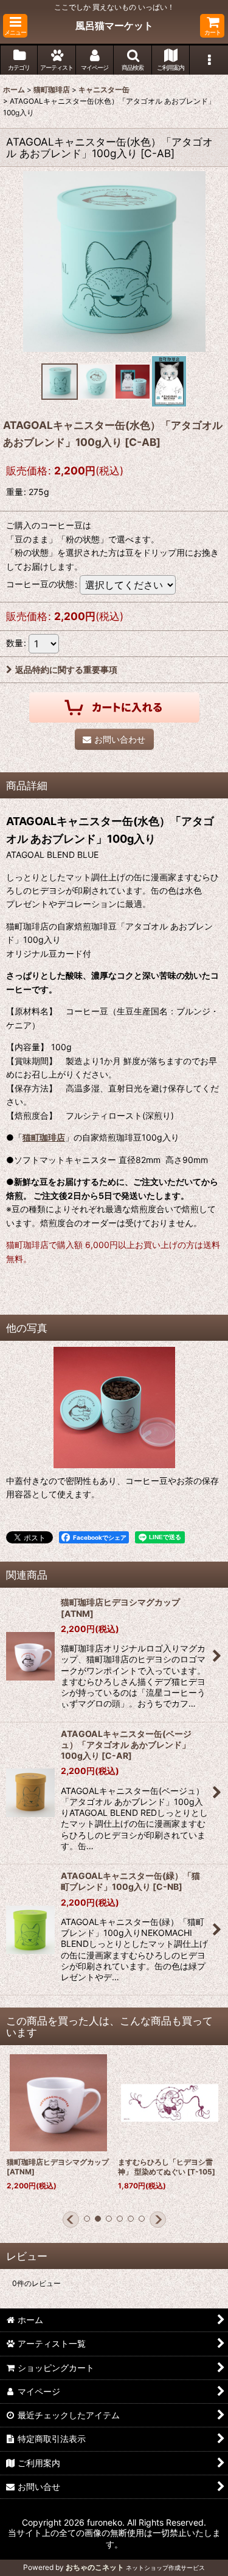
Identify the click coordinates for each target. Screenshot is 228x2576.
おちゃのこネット (95, 2567)
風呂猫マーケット (114, 25)
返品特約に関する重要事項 (66, 669)
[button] (15, 26)
